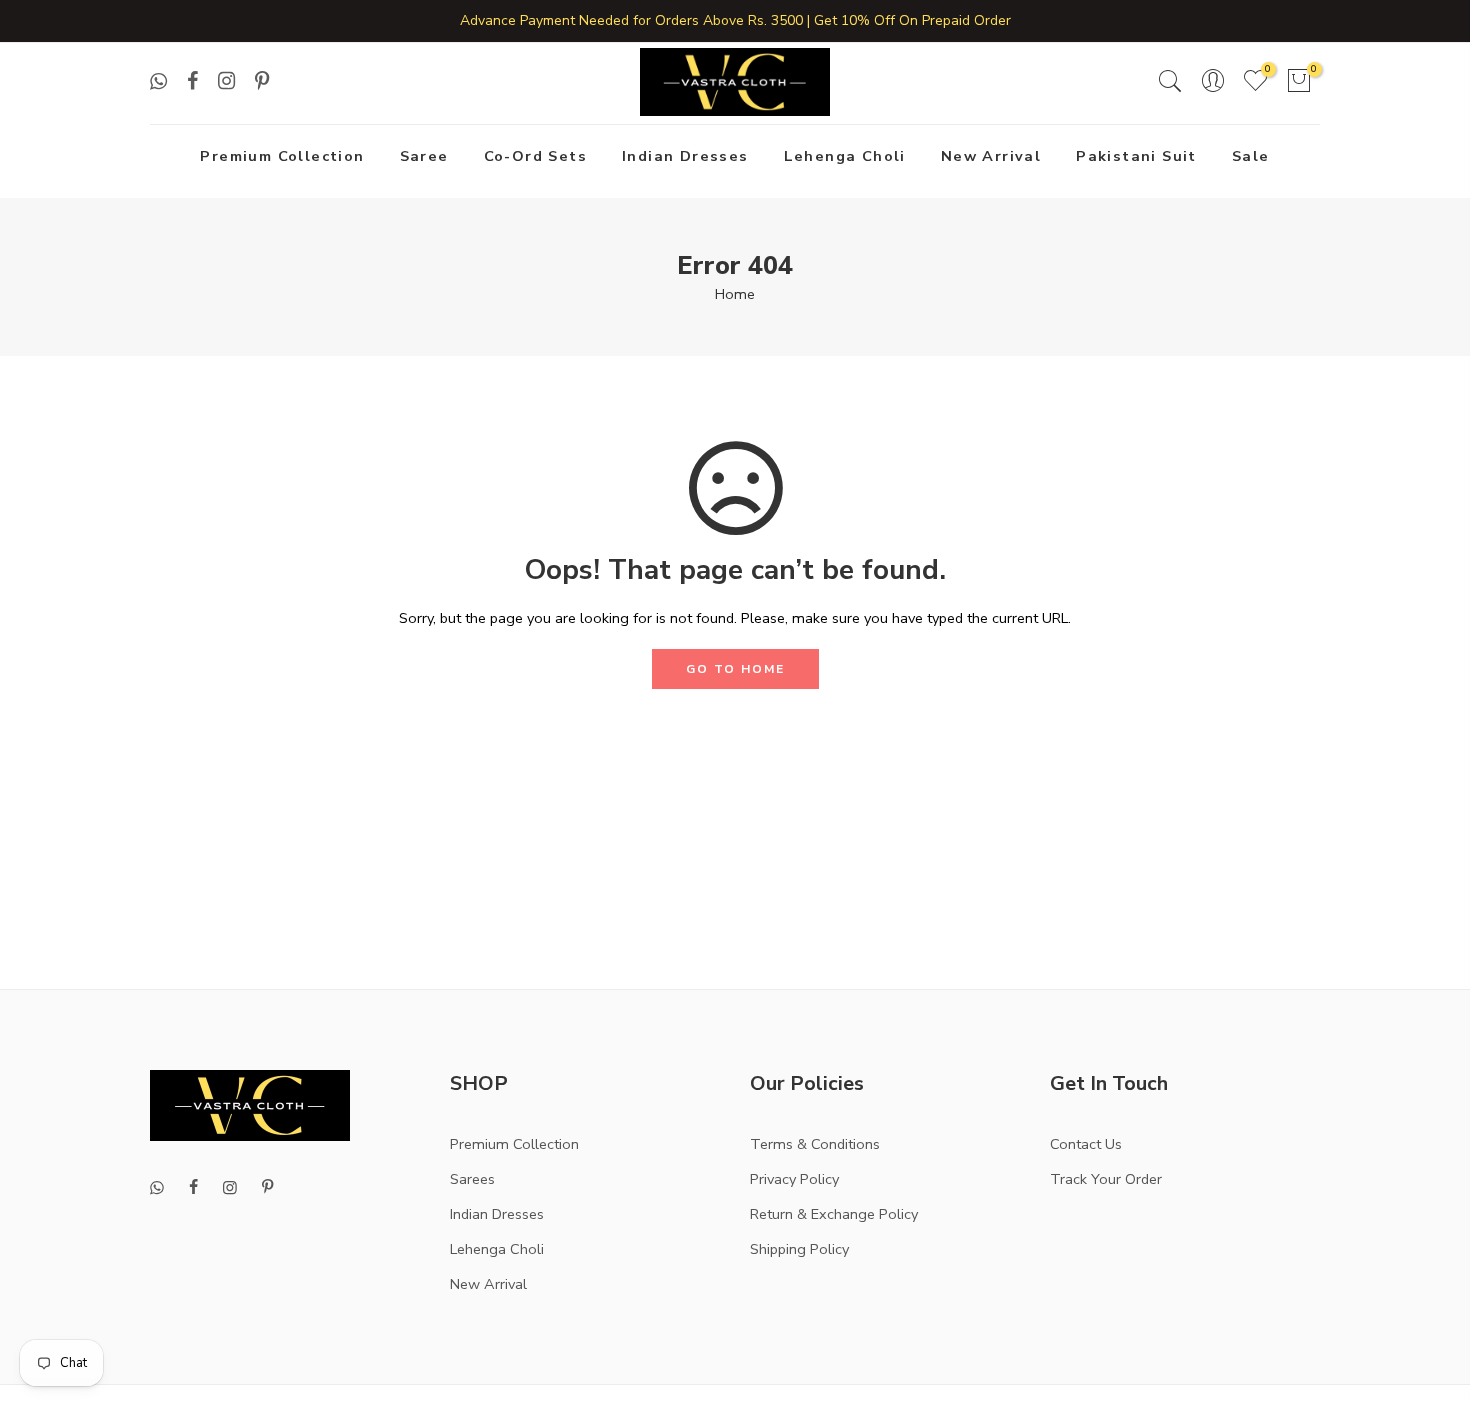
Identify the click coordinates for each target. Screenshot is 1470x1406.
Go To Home (735, 669)
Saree (424, 156)
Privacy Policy (794, 1179)
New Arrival (991, 156)
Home (735, 294)
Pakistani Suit (1136, 156)
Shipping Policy (799, 1249)
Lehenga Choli (845, 156)
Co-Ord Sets (535, 156)
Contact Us (1086, 1144)
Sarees (472, 1179)
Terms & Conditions (815, 1144)
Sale (1251, 156)
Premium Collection (282, 156)
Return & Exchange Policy (834, 1214)
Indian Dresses (685, 156)
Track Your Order (1106, 1179)
